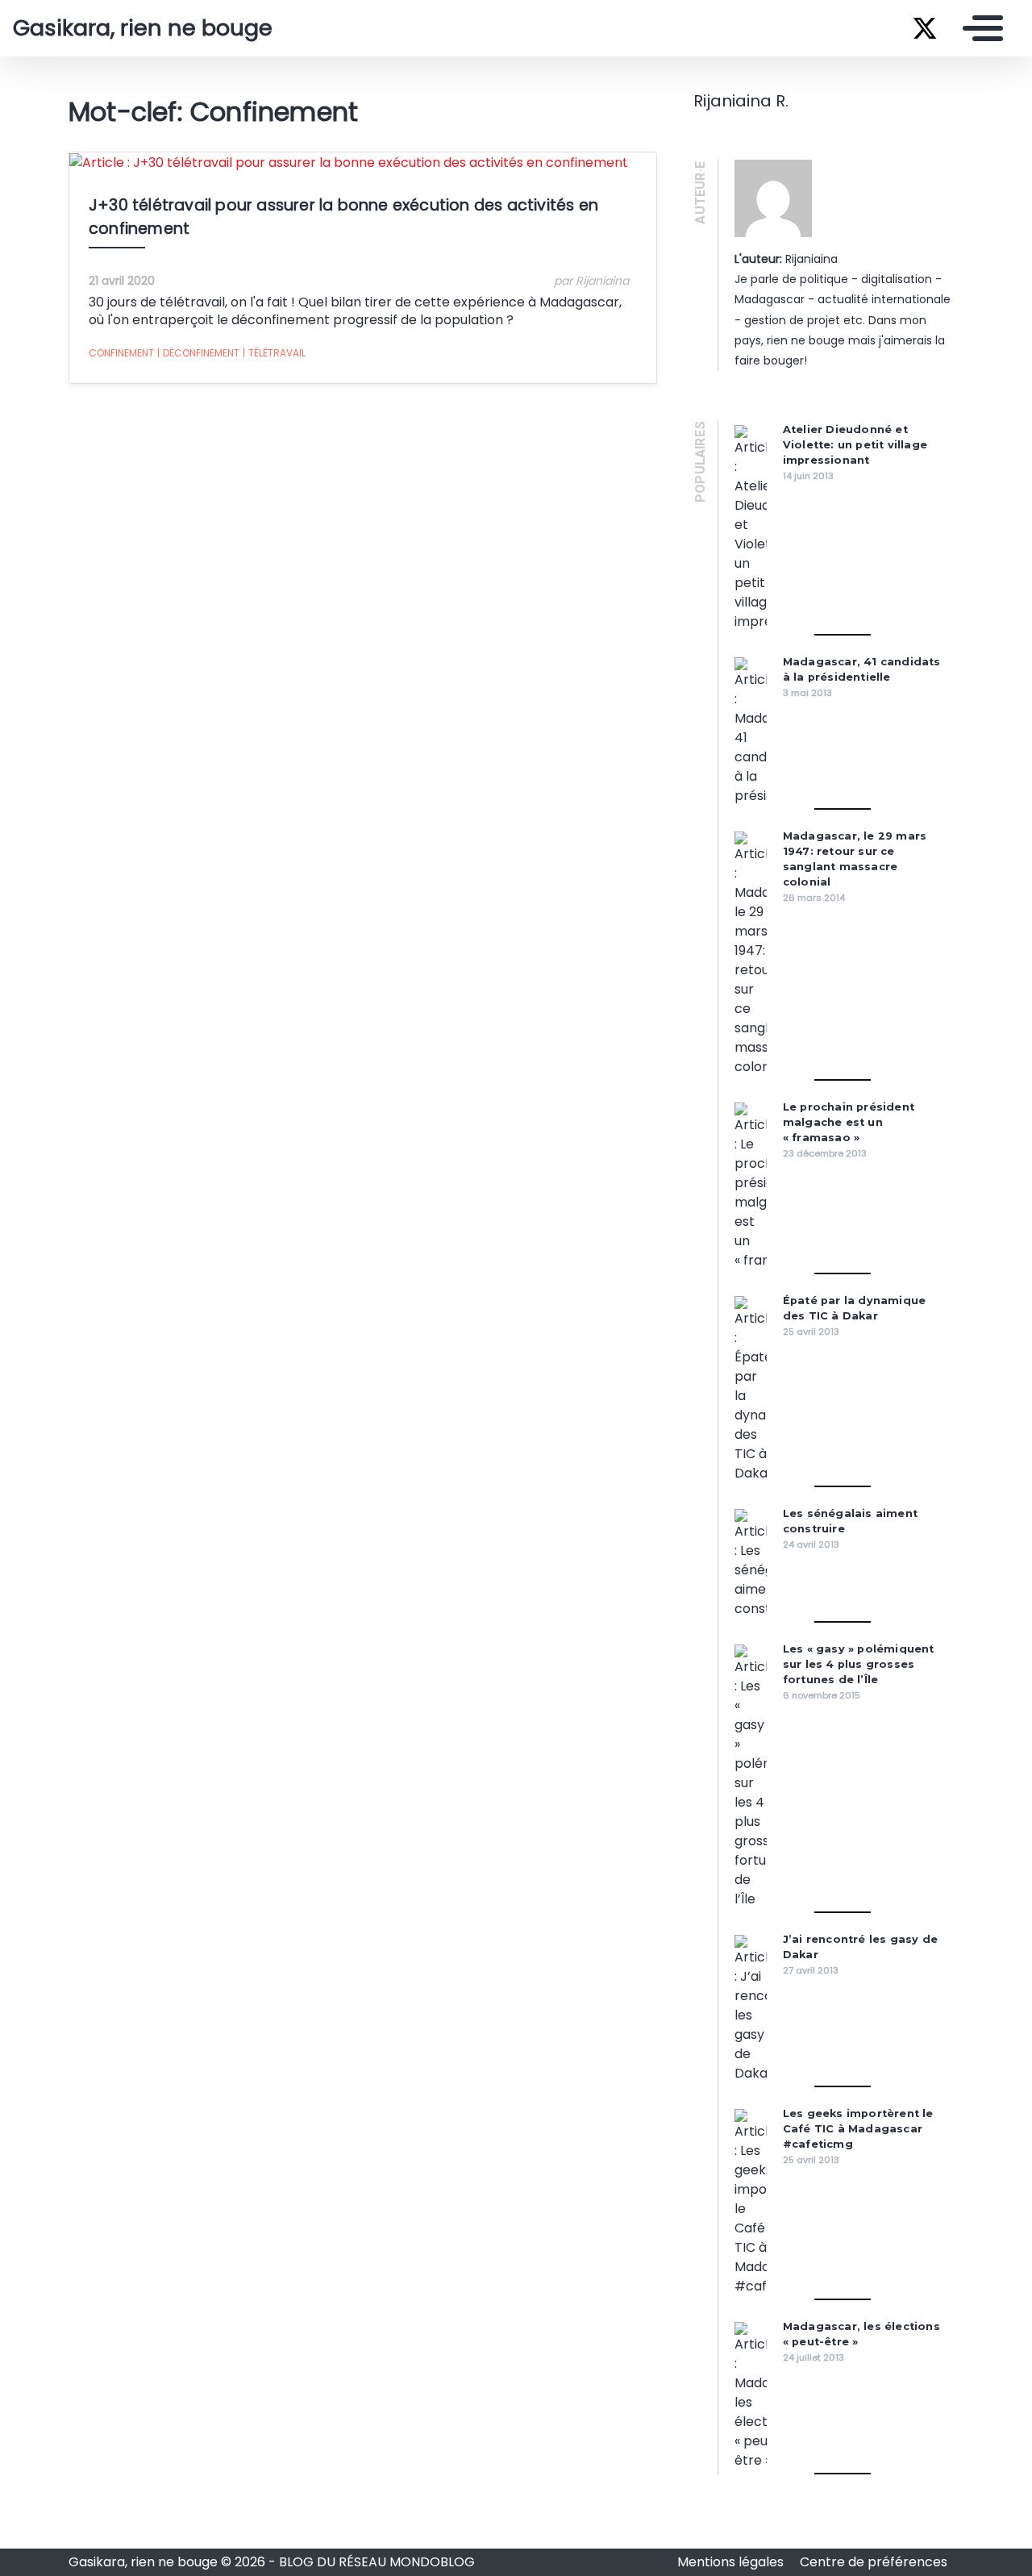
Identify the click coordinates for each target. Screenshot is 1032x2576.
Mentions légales (732, 2562)
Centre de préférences (874, 2562)
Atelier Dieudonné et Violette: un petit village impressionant (855, 445)
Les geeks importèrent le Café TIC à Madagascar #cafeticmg (858, 2129)
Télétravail (274, 353)
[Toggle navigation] (979, 28)
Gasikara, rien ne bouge (143, 28)
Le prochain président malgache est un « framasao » (849, 1122)
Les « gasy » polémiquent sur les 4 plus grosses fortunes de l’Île (859, 1664)
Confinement (121, 353)
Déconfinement (198, 353)
